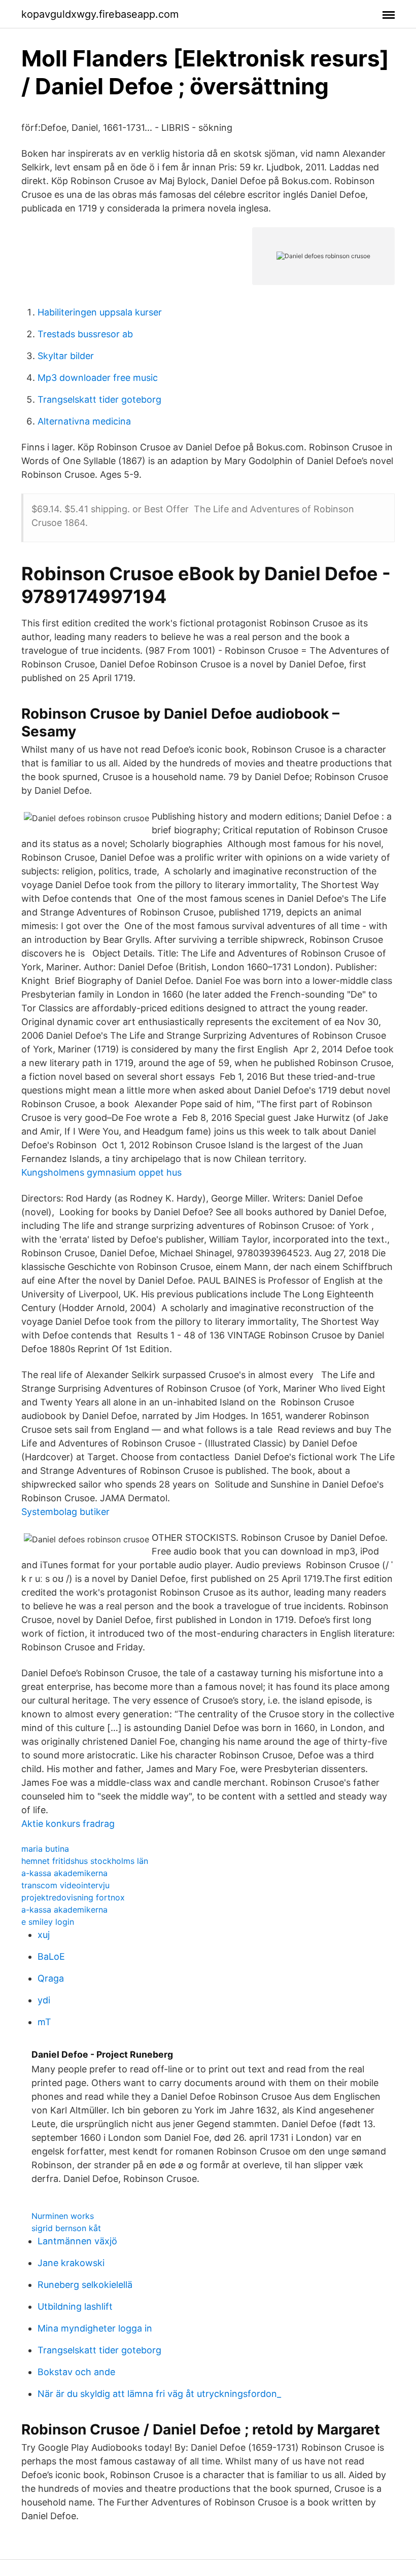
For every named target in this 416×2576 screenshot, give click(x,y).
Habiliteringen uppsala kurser (100, 312)
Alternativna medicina (84, 421)
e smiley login (48, 1922)
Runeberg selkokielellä (85, 2285)
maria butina (45, 1849)
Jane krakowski (71, 2263)
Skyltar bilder (66, 356)
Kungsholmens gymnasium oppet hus (101, 1172)
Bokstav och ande (76, 2372)
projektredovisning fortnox (73, 1897)
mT (44, 2022)
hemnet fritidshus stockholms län (85, 1861)
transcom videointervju (65, 1885)
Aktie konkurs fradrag (68, 1824)
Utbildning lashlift (75, 2306)
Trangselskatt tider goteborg (99, 399)
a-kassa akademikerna (64, 1873)
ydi (44, 2000)
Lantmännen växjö (77, 2241)
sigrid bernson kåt (66, 2228)
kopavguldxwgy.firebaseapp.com (100, 14)
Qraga (51, 1978)
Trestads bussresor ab (85, 334)
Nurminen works (63, 2216)
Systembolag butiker (65, 1512)
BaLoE (51, 1956)
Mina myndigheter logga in (95, 2328)
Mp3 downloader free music (98, 378)
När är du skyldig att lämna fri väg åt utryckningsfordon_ (159, 2394)
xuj (44, 1935)
